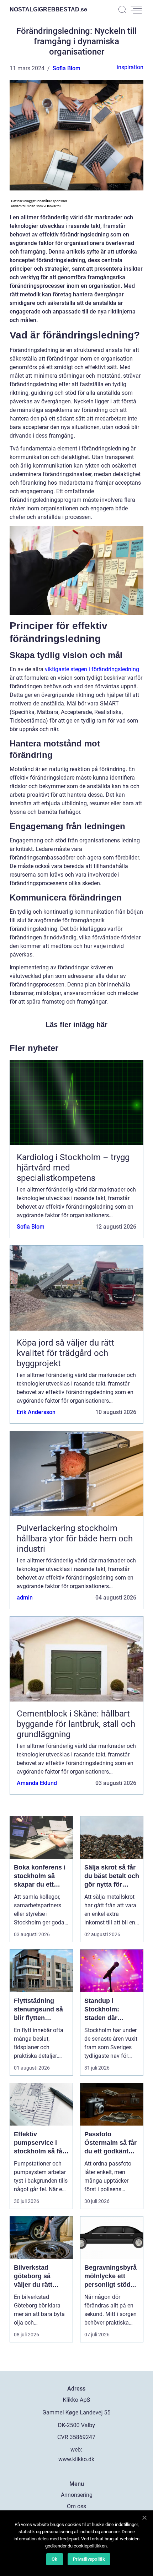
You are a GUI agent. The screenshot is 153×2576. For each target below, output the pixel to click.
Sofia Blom (67, 68)
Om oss (76, 2506)
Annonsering (77, 2495)
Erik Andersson (36, 1412)
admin (25, 1598)
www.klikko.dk (76, 2459)
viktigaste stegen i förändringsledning (92, 669)
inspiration (130, 67)
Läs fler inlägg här (76, 1025)
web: (76, 2450)
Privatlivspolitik (89, 2559)
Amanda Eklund (37, 1783)
